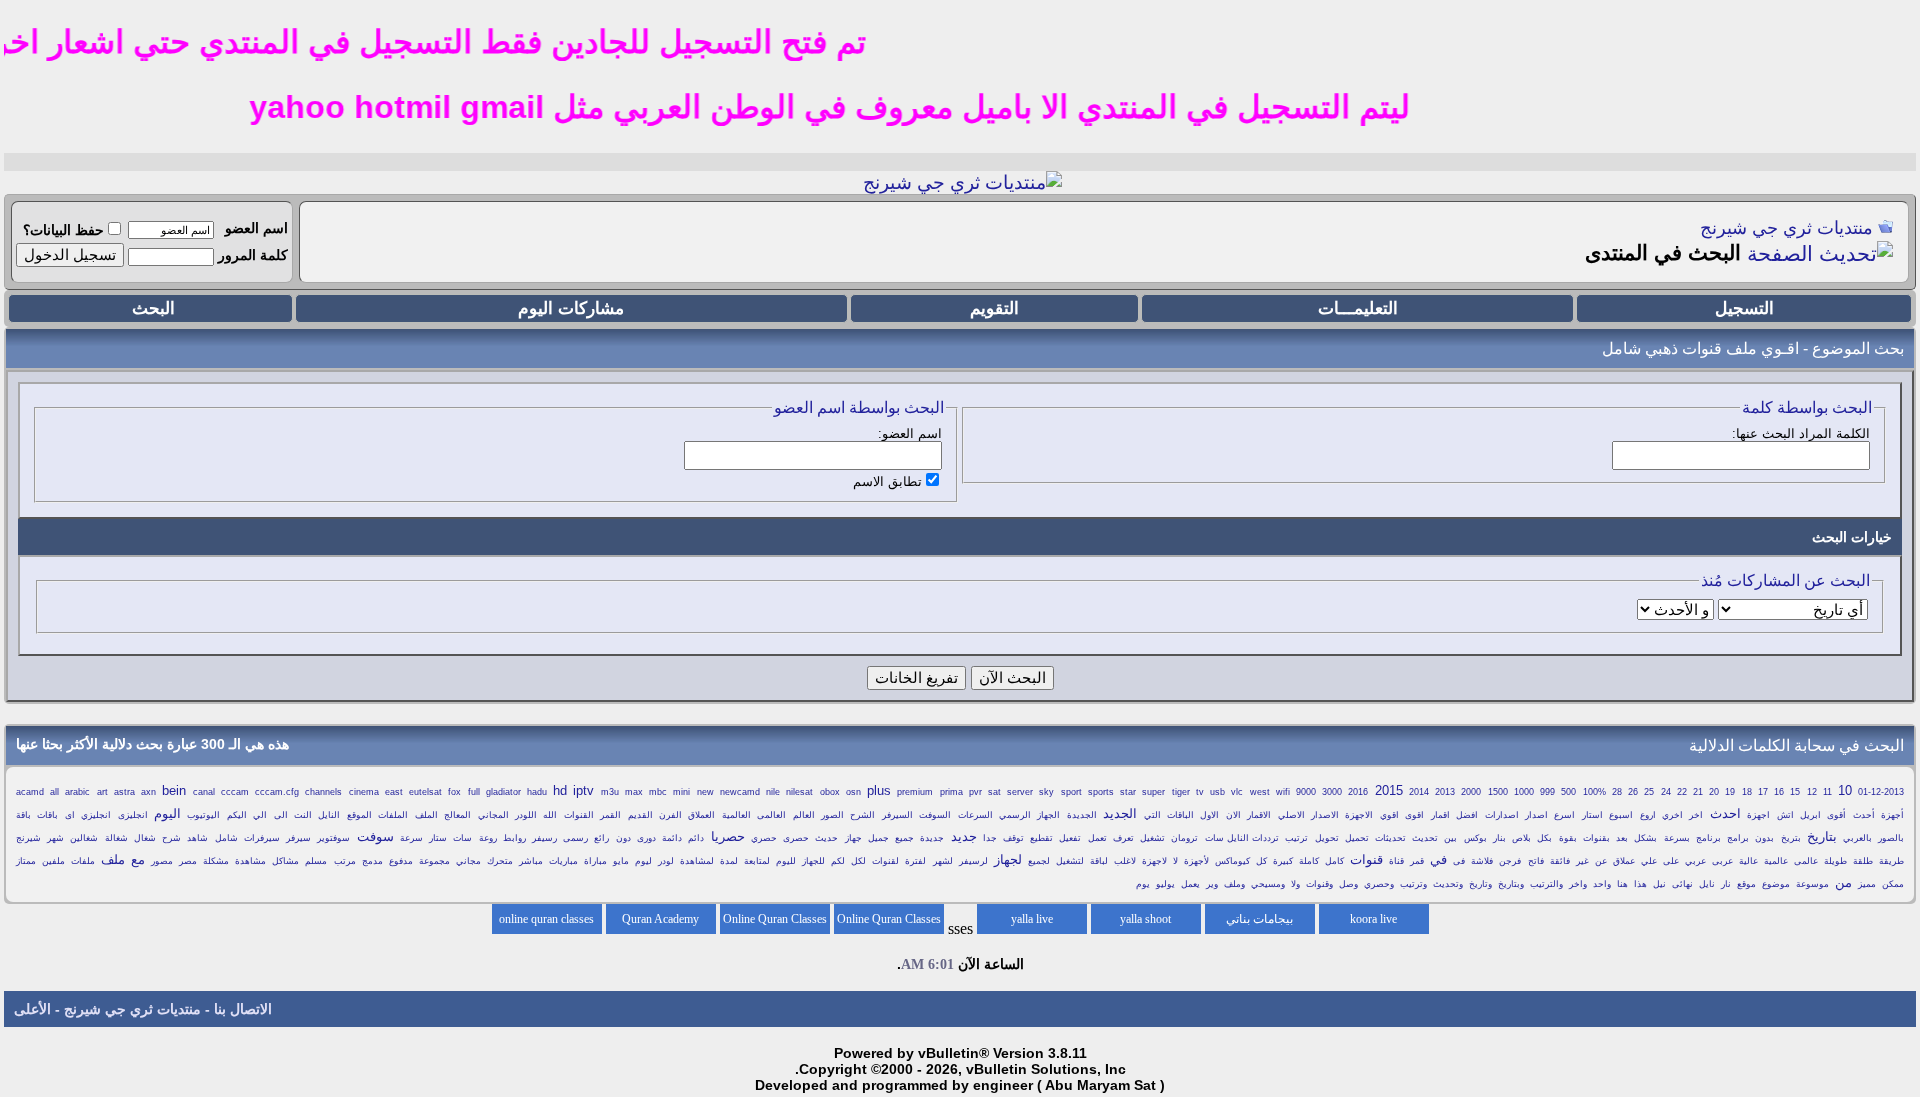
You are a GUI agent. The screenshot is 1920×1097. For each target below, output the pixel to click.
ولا (1295, 884)
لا (1175, 861)
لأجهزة (1196, 861)
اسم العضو (256, 228)
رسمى (575, 838)
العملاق (701, 815)
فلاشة (1482, 861)
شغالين (84, 838)
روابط (514, 838)
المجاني (493, 815)
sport (1071, 792)
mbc (658, 792)
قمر (1417, 861)
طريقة (1891, 861)
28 (1617, 792)
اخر (1696, 815)
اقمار (1440, 815)
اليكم (237, 815)
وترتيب (1413, 884)
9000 (1306, 792)
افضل (1467, 815)
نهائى (1682, 884)
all (54, 792)
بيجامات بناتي (1259, 919)
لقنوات (885, 861)
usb (1217, 792)
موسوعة (1812, 884)
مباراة (595, 861)
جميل (878, 838)
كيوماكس (1232, 861)
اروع (1648, 815)
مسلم (316, 861)
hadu (537, 792)
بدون (1764, 838)
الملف (426, 815)
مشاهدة (250, 861)
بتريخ (1791, 838)
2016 (1358, 792)
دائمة (672, 838)
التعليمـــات (1358, 308)
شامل (226, 838)
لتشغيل (1070, 861)
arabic (77, 792)
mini (681, 792)
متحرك (500, 861)
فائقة (1560, 861)
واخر (1578, 884)
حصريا (728, 836)
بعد (1622, 838)
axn (148, 792)
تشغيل (1152, 838)
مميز (1867, 884)
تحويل (1327, 838)
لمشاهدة (697, 861)
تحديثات (1390, 838)
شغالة (116, 838)
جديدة (932, 838)
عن (1601, 861)
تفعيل (1070, 838)
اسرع (1564, 815)
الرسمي (1015, 815)
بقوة (1568, 838)
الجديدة (1082, 815)
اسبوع (1621, 815)
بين (1450, 838)
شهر (55, 838)
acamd (30, 792)
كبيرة (1283, 861)
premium (915, 792)
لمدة (729, 861)
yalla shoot (1145, 919)
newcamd (740, 792)
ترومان (1184, 838)
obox (830, 792)
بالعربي (1857, 838)
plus (879, 790)
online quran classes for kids (546, 923)
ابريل (1810, 815)
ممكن (1893, 884)
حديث (826, 838)
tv (1200, 792)
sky (1046, 792)
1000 (1524, 792)
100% (1594, 792)
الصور (832, 815)
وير (1212, 884)
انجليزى (133, 815)
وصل (1348, 884)
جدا (990, 838)
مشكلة (216, 861)
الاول (1209, 815)
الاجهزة (1359, 815)
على (1671, 861)
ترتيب (1296, 838)
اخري (1672, 815)
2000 (1471, 792)
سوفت (375, 836)
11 (1827, 792)
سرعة (411, 838)
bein (174, 790)
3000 (1332, 792)
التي (1152, 815)
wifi (1283, 792)
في (1438, 859)
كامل (1334, 861)
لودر (666, 861)
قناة (1396, 861)
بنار (1499, 838)
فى (1459, 861)
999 (1547, 792)
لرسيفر (973, 861)
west (1260, 792)
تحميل (1357, 838)
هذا (1640, 884)
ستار (438, 838)
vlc (1237, 792)
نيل (1659, 884)
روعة (488, 838)
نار (1726, 884)
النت (303, 815)
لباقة (1099, 861)
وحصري (1379, 884)
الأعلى (32, 1009)
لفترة (915, 861)
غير (1582, 861)
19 (1730, 792)
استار (1592, 815)
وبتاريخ (1511, 884)
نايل (1707, 884)
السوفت (935, 815)
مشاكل (285, 861)
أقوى (1836, 815)
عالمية (1776, 861)
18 (1747, 792)
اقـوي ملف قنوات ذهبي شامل (1700, 348)
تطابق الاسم (887, 481)
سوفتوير (333, 838)
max (634, 792)
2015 (1389, 790)
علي (1649, 861)
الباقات (1180, 815)
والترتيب (1546, 884)
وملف (1234, 884)
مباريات (563, 861)
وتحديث (1448, 884)
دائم (696, 838)
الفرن (670, 815)
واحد (1602, 884)
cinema (364, 792)
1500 (1498, 792)
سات (462, 838)
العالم (804, 815)
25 (1649, 792)
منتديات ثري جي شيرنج (1786, 228)
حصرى (796, 838)
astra (124, 792)
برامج (1738, 838)
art (102, 792)
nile (773, 792)
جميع (904, 838)
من (1843, 882)
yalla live (1032, 919)
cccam (235, 792)
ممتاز (26, 861)
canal (204, 792)
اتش (1785, 815)
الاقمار (1259, 815)
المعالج (457, 815)
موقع (1746, 884)
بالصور (1891, 838)
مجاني (468, 861)
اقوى (1414, 815)
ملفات (83, 861)
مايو (621, 861)
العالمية (736, 815)
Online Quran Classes (775, 919)
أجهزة (1892, 815)
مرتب (345, 861)
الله (550, 815)
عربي (1695, 861)
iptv (583, 790)
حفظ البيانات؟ (63, 230)
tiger (1181, 792)
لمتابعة (757, 861)
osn (853, 792)
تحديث (1425, 838)
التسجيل (1744, 308)
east (394, 792)
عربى (1722, 861)
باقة (23, 815)
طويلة (1835, 861)
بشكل (1645, 838)
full (474, 792)
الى (281, 815)
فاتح (1536, 861)
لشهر (943, 861)
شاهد (197, 838)
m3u (610, 792)
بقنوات (1596, 838)
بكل (1544, 838)
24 (1666, 792)
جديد (964, 836)
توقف (1013, 838)
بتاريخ (1822, 836)
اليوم (167, 813)
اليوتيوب (203, 815)
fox (454, 792)
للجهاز (813, 861)
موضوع (1776, 884)
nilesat (799, 792)
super (1153, 792)
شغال (145, 838)
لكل (858, 861)
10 (1845, 790)
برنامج (1708, 838)
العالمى (771, 815)
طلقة (1863, 861)
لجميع (1039, 861)
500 (1568, 792)
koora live (1373, 919)
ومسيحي (1268, 884)
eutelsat (425, 792)
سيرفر (298, 838)
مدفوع (401, 861)
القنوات (579, 815)
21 (1698, 792)
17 (1763, 792)
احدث (1725, 813)
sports (1101, 792)
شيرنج (28, 838)
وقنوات (1319, 884)
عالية (1748, 861)
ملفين (53, 861)
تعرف (1123, 838)
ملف (113, 859)
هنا (1622, 884)
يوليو (1165, 884)
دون (623, 838)
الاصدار (1325, 815)
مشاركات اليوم (571, 308)
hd (560, 790)
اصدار (1536, 815)
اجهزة (1758, 815)
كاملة (1309, 861)
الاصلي (1291, 815)
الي (260, 815)
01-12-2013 (1881, 792)
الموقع (359, 815)
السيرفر (897, 815)
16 (1779, 792)
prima (951, 792)
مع (138, 859)
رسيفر (544, 838)
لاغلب (1125, 861)
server (1020, 792)
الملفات (393, 815)
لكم (838, 861)
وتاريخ (1480, 884)
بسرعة (1677, 838)
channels (323, 792)
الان (1233, 815)
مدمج (372, 861)
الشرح (862, 815)
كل (1261, 861)
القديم (640, 815)
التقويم (994, 308)
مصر (188, 861)
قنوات (1366, 859)
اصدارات (1502, 815)
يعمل (1190, 884)
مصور (162, 861)
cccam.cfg (277, 792)
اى (70, 815)
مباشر (531, 861)
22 (1682, 792)
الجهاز (1048, 815)
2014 (1419, 792)
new (705, 792)
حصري (764, 838)
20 (1714, 792)
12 (1812, 792)
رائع (601, 838)
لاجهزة (1154, 861)
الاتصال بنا (243, 1009)
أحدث (1864, 815)
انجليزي (96, 815)
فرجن (1510, 861)
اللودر (526, 815)
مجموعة (434, 861)
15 (1795, 792)
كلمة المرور (253, 255)
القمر (610, 815)
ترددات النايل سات (1242, 838)
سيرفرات (262, 838)
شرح (171, 838)
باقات (47, 815)
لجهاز (1008, 859)
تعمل (1097, 838)
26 (1633, 792)
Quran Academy (660, 919)
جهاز (853, 838)
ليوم (643, 861)
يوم (1143, 884)
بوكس (1475, 838)
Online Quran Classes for (889, 923)
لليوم (786, 861)
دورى (646, 838)
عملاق (1624, 861)
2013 (1445, 792)
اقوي (1389, 815)
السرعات (975, 815)
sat (994, 792)
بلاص (1521, 838)
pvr (975, 792)
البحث (153, 308)
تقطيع (1041, 838)
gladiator (503, 792)
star (1128, 792)
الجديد (1120, 813)
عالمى (1806, 861)
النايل (329, 815)
